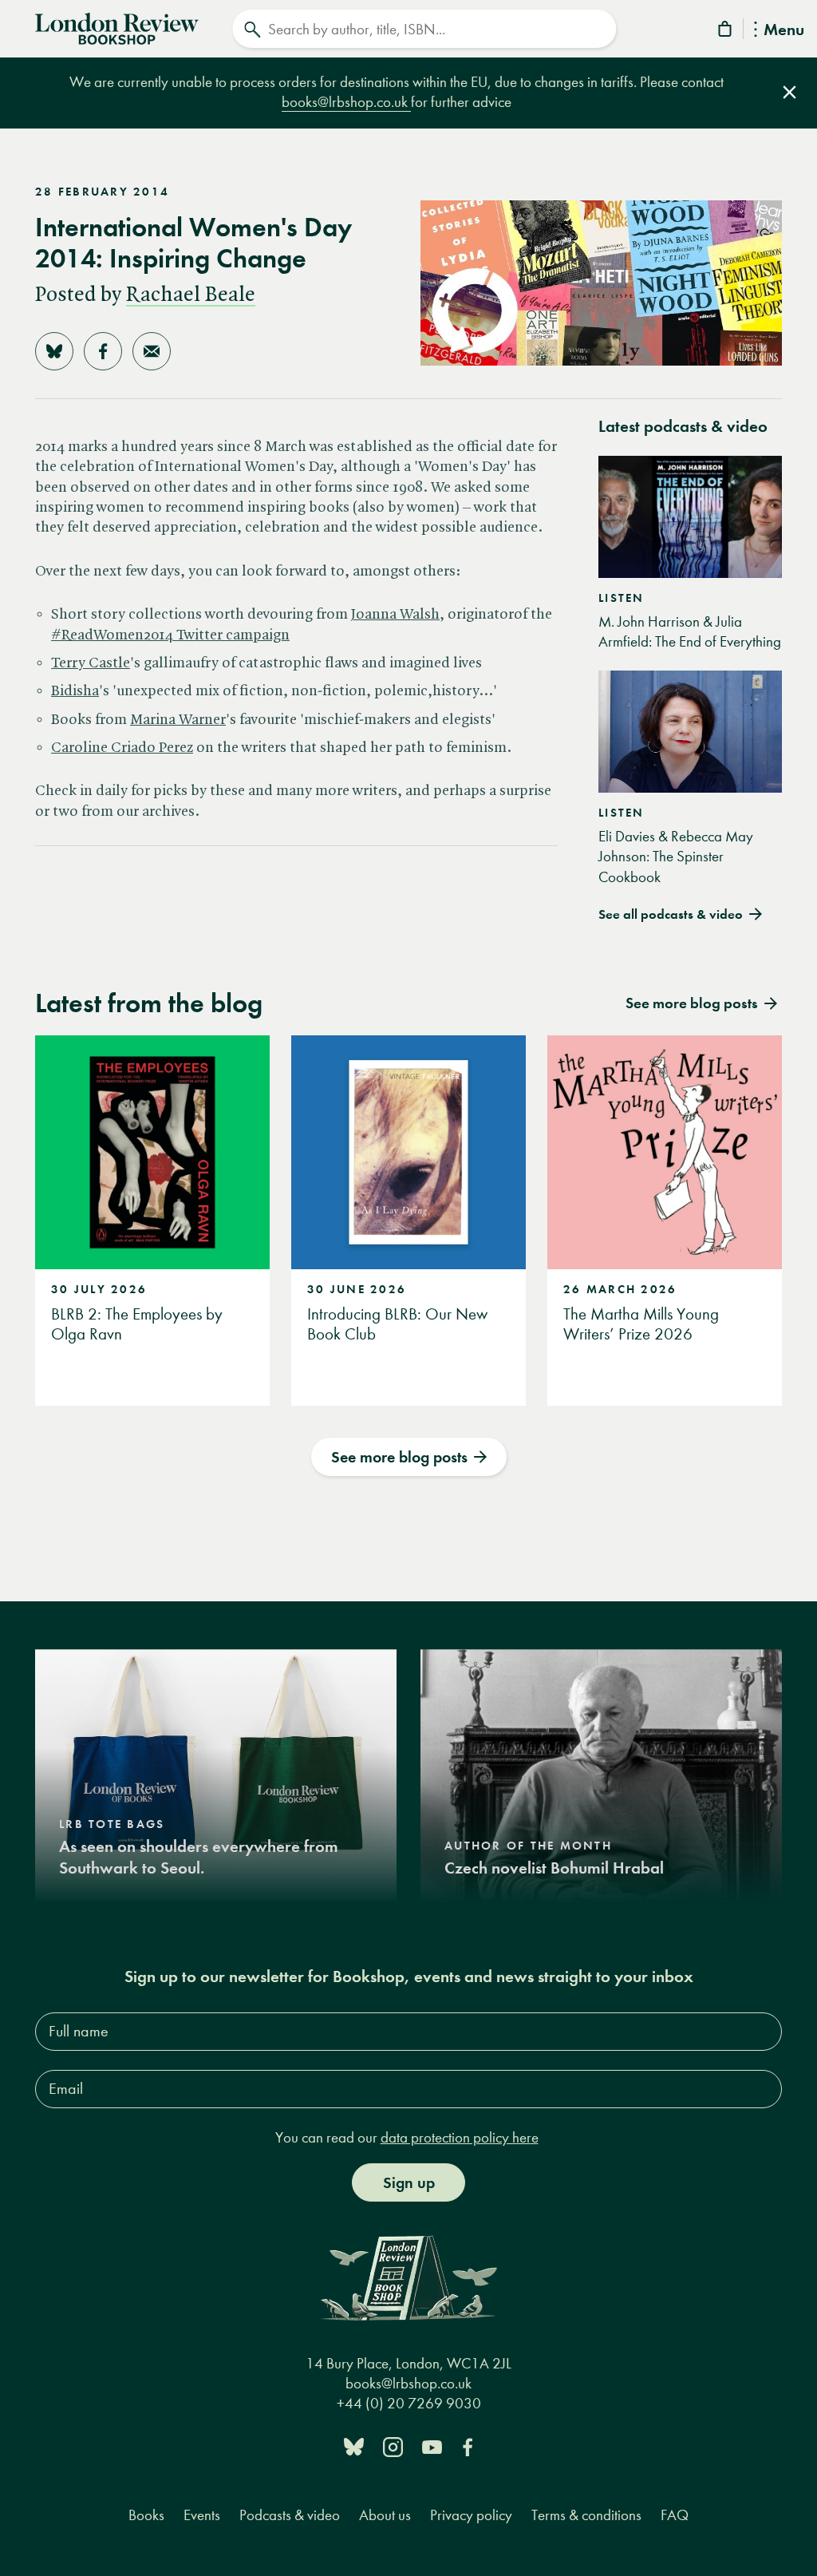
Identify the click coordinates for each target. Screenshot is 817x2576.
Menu (784, 31)
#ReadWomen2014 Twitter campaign (170, 635)
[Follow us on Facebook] (468, 2445)
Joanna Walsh (395, 615)
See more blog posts (399, 1457)
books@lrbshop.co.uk (346, 102)
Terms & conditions (586, 2515)
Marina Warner (178, 720)
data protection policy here (460, 2137)
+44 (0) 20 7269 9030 (409, 2403)
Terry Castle (91, 663)
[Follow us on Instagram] (393, 2445)
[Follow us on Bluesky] (354, 2445)
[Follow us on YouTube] (432, 2445)
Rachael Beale (191, 295)
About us (385, 2515)
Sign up (409, 2182)
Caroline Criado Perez (122, 748)
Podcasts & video (290, 2515)
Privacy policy (471, 2515)
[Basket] (726, 32)
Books (146, 2515)
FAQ (675, 2515)
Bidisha (75, 691)
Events (202, 2515)
